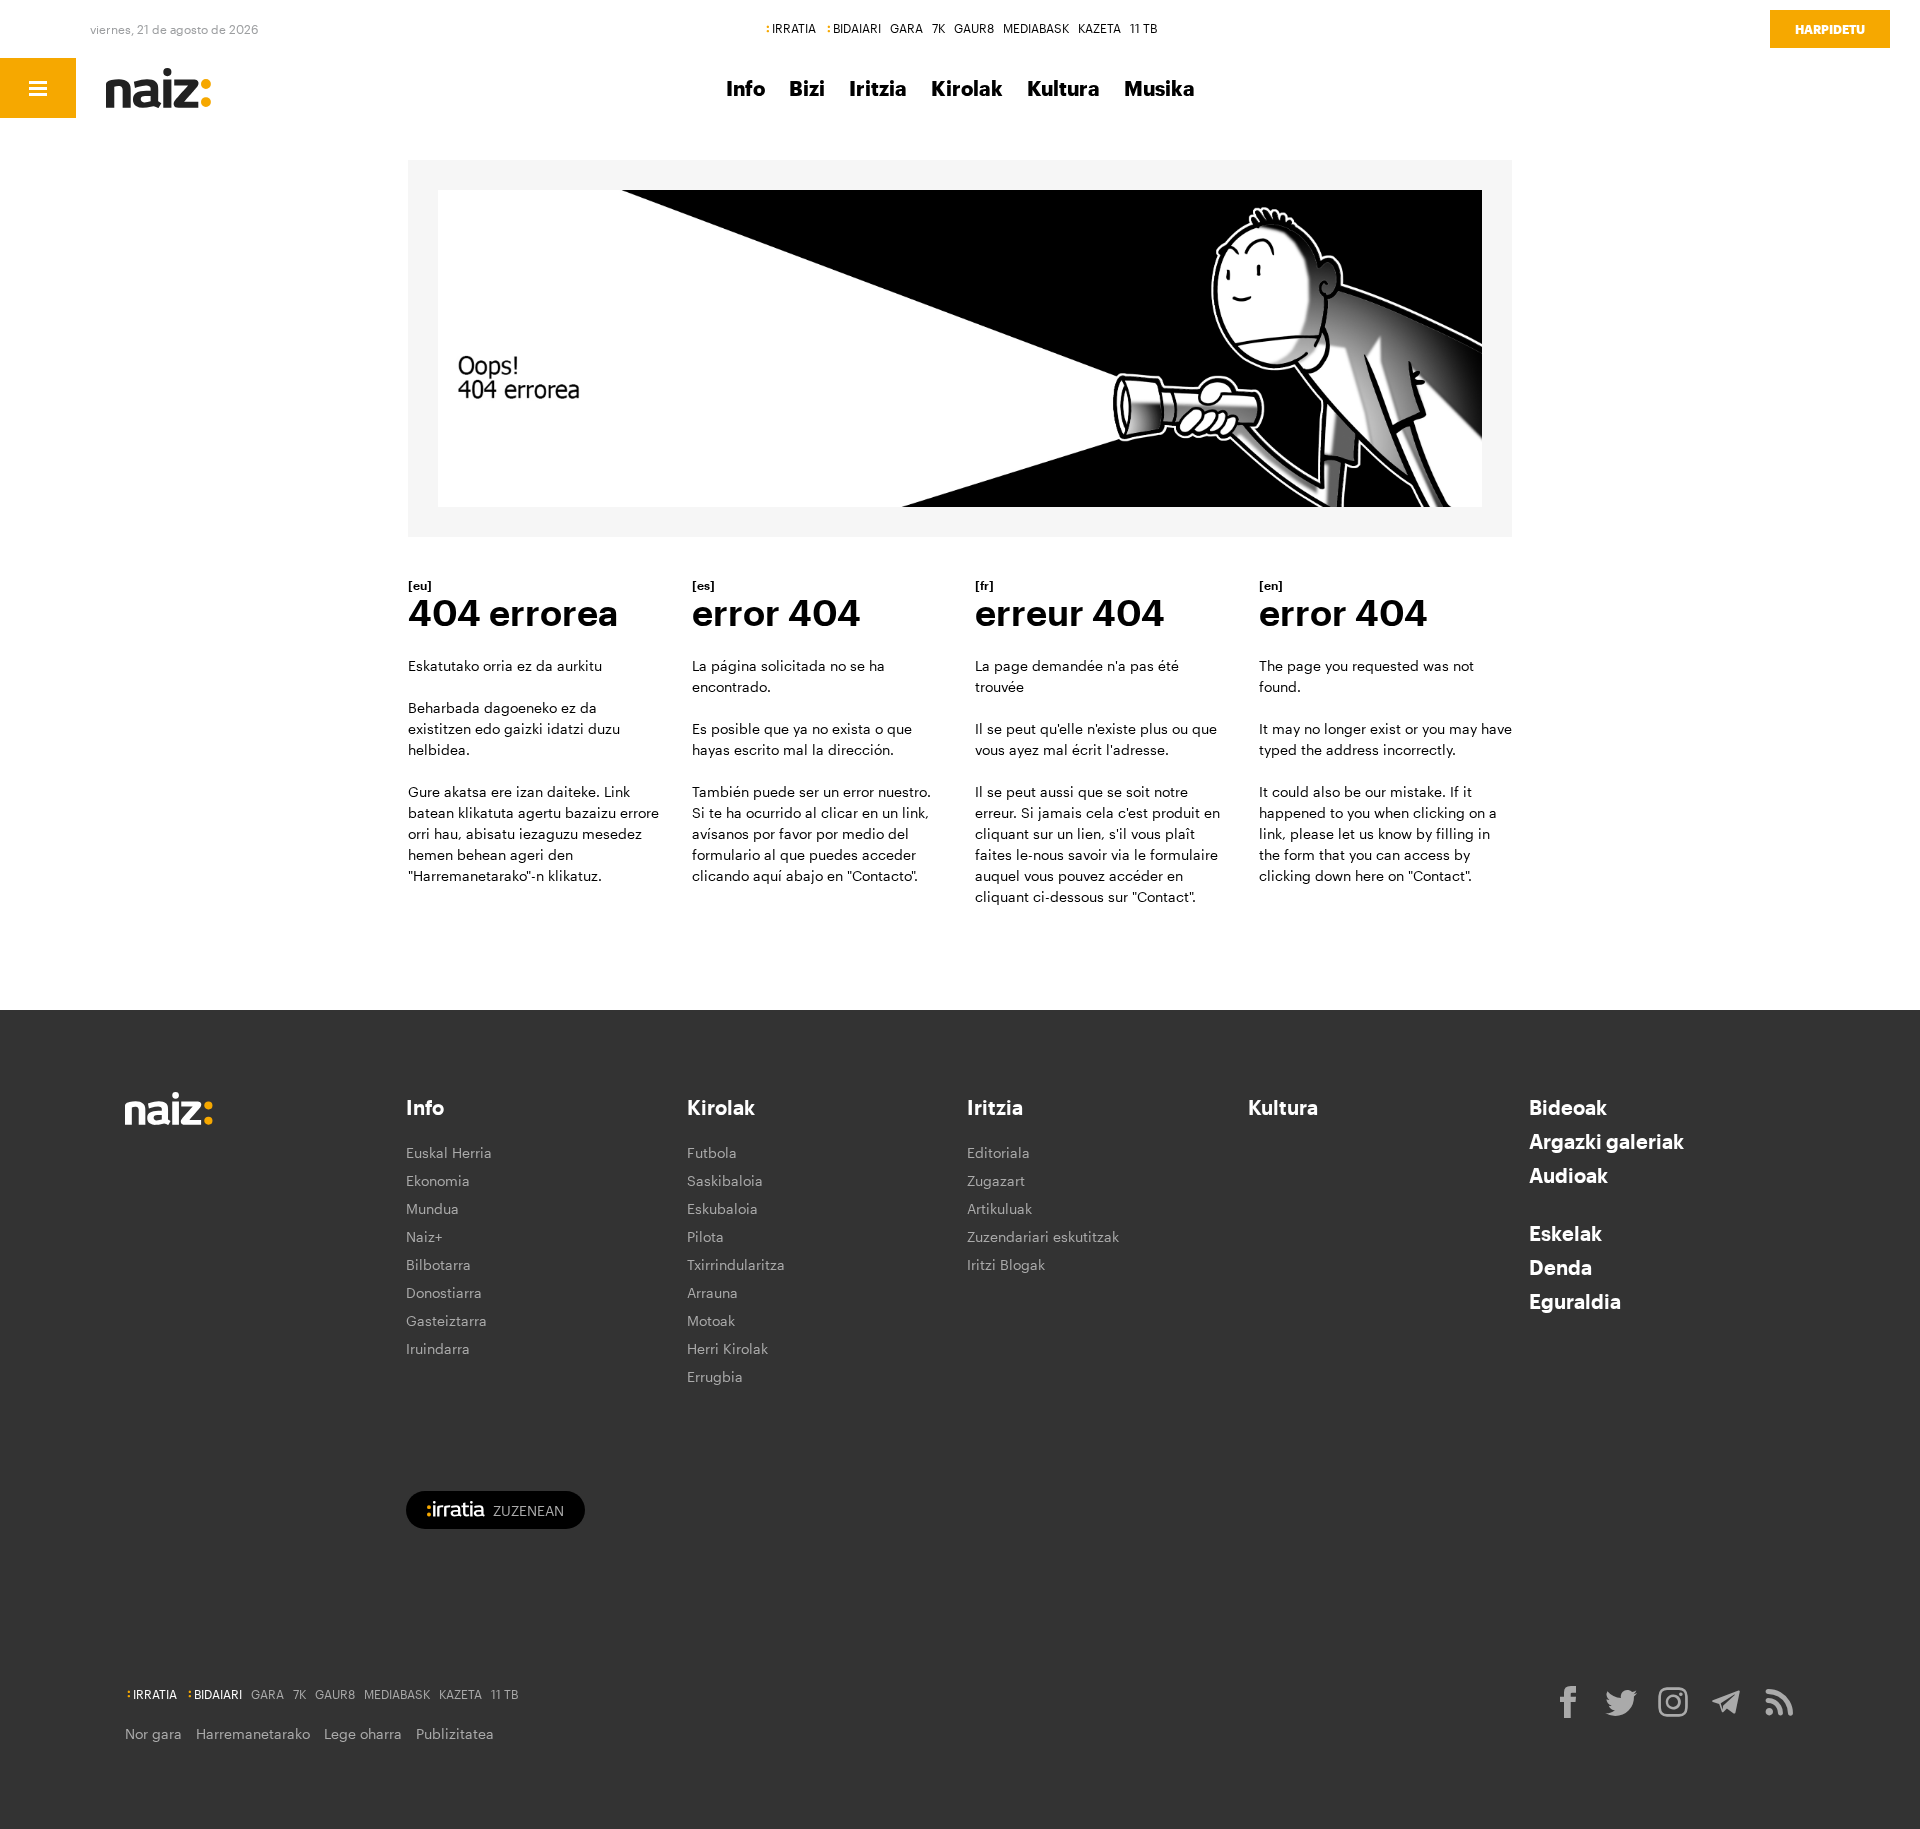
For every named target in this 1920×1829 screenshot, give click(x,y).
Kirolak (967, 88)
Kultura (1063, 88)
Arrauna (712, 1292)
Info (745, 88)
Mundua (432, 1208)
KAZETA (1099, 28)
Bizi (807, 88)
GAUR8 (974, 28)
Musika (1159, 88)
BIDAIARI (857, 28)
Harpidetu (1830, 29)
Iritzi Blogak (1006, 1264)
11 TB (1143, 28)
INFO (203, 88)
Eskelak (1565, 1233)
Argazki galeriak (1606, 1141)
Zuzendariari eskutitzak (1043, 1236)
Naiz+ (424, 1236)
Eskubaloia (722, 1208)
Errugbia (715, 1376)
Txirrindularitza (736, 1264)
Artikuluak (999, 1208)
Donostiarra (444, 1292)
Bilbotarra (438, 1264)
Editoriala (998, 1152)
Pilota (705, 1236)
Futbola (712, 1152)
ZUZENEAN (528, 1510)
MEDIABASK (1036, 28)
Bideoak (1568, 1107)
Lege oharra (363, 1733)
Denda (1560, 1267)
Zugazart (996, 1180)
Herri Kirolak (727, 1348)
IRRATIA (794, 28)
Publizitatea (455, 1733)
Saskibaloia (725, 1180)
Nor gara (153, 1733)
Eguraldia (1575, 1301)
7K (938, 28)
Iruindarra (438, 1348)
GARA (906, 28)
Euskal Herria (449, 1152)
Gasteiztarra (446, 1320)
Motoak (711, 1320)
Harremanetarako (253, 1733)
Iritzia (878, 88)
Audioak (1568, 1175)
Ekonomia (438, 1180)
